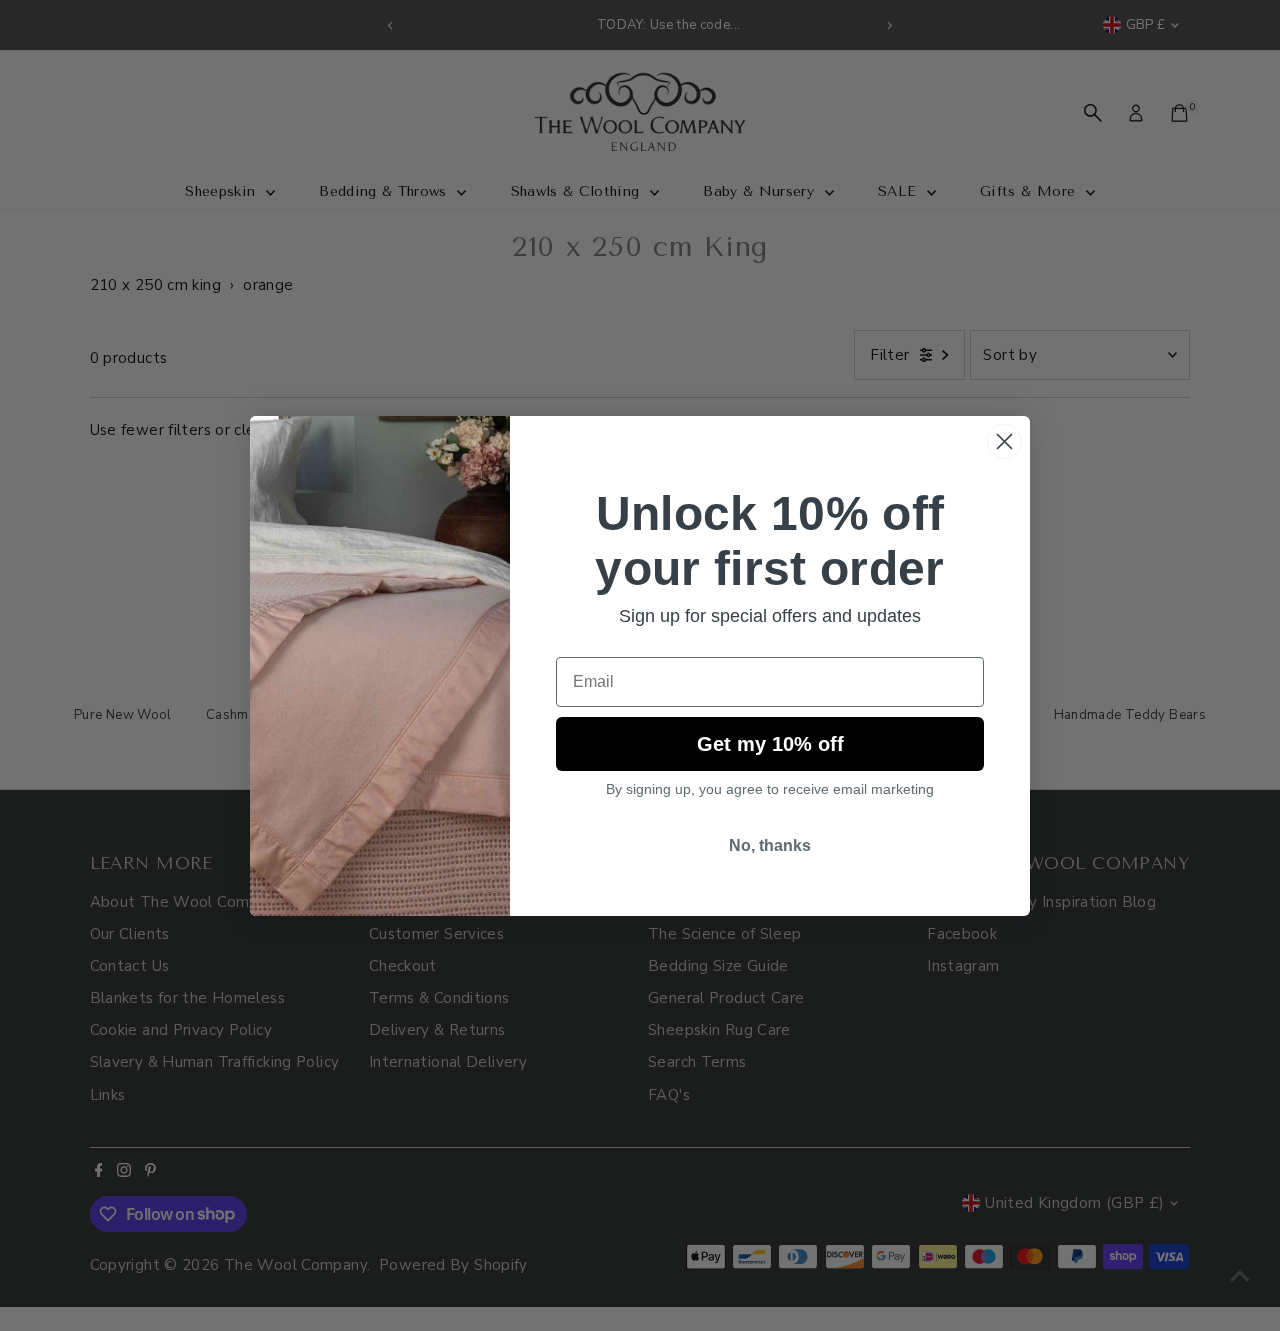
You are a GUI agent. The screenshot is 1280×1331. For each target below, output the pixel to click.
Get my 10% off (770, 744)
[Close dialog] (1004, 441)
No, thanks (770, 845)
